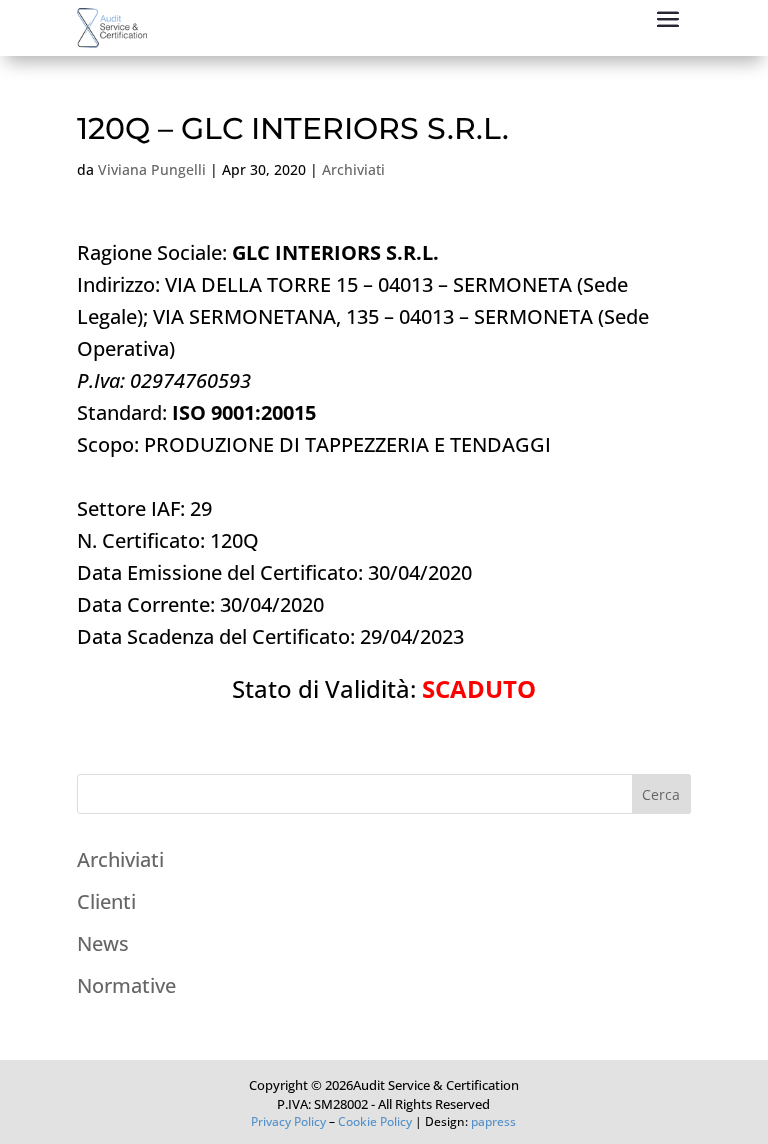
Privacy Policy (288, 1121)
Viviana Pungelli (152, 169)
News (103, 943)
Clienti (106, 901)
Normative (126, 985)
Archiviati (353, 169)
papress (493, 1121)
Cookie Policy (375, 1121)
